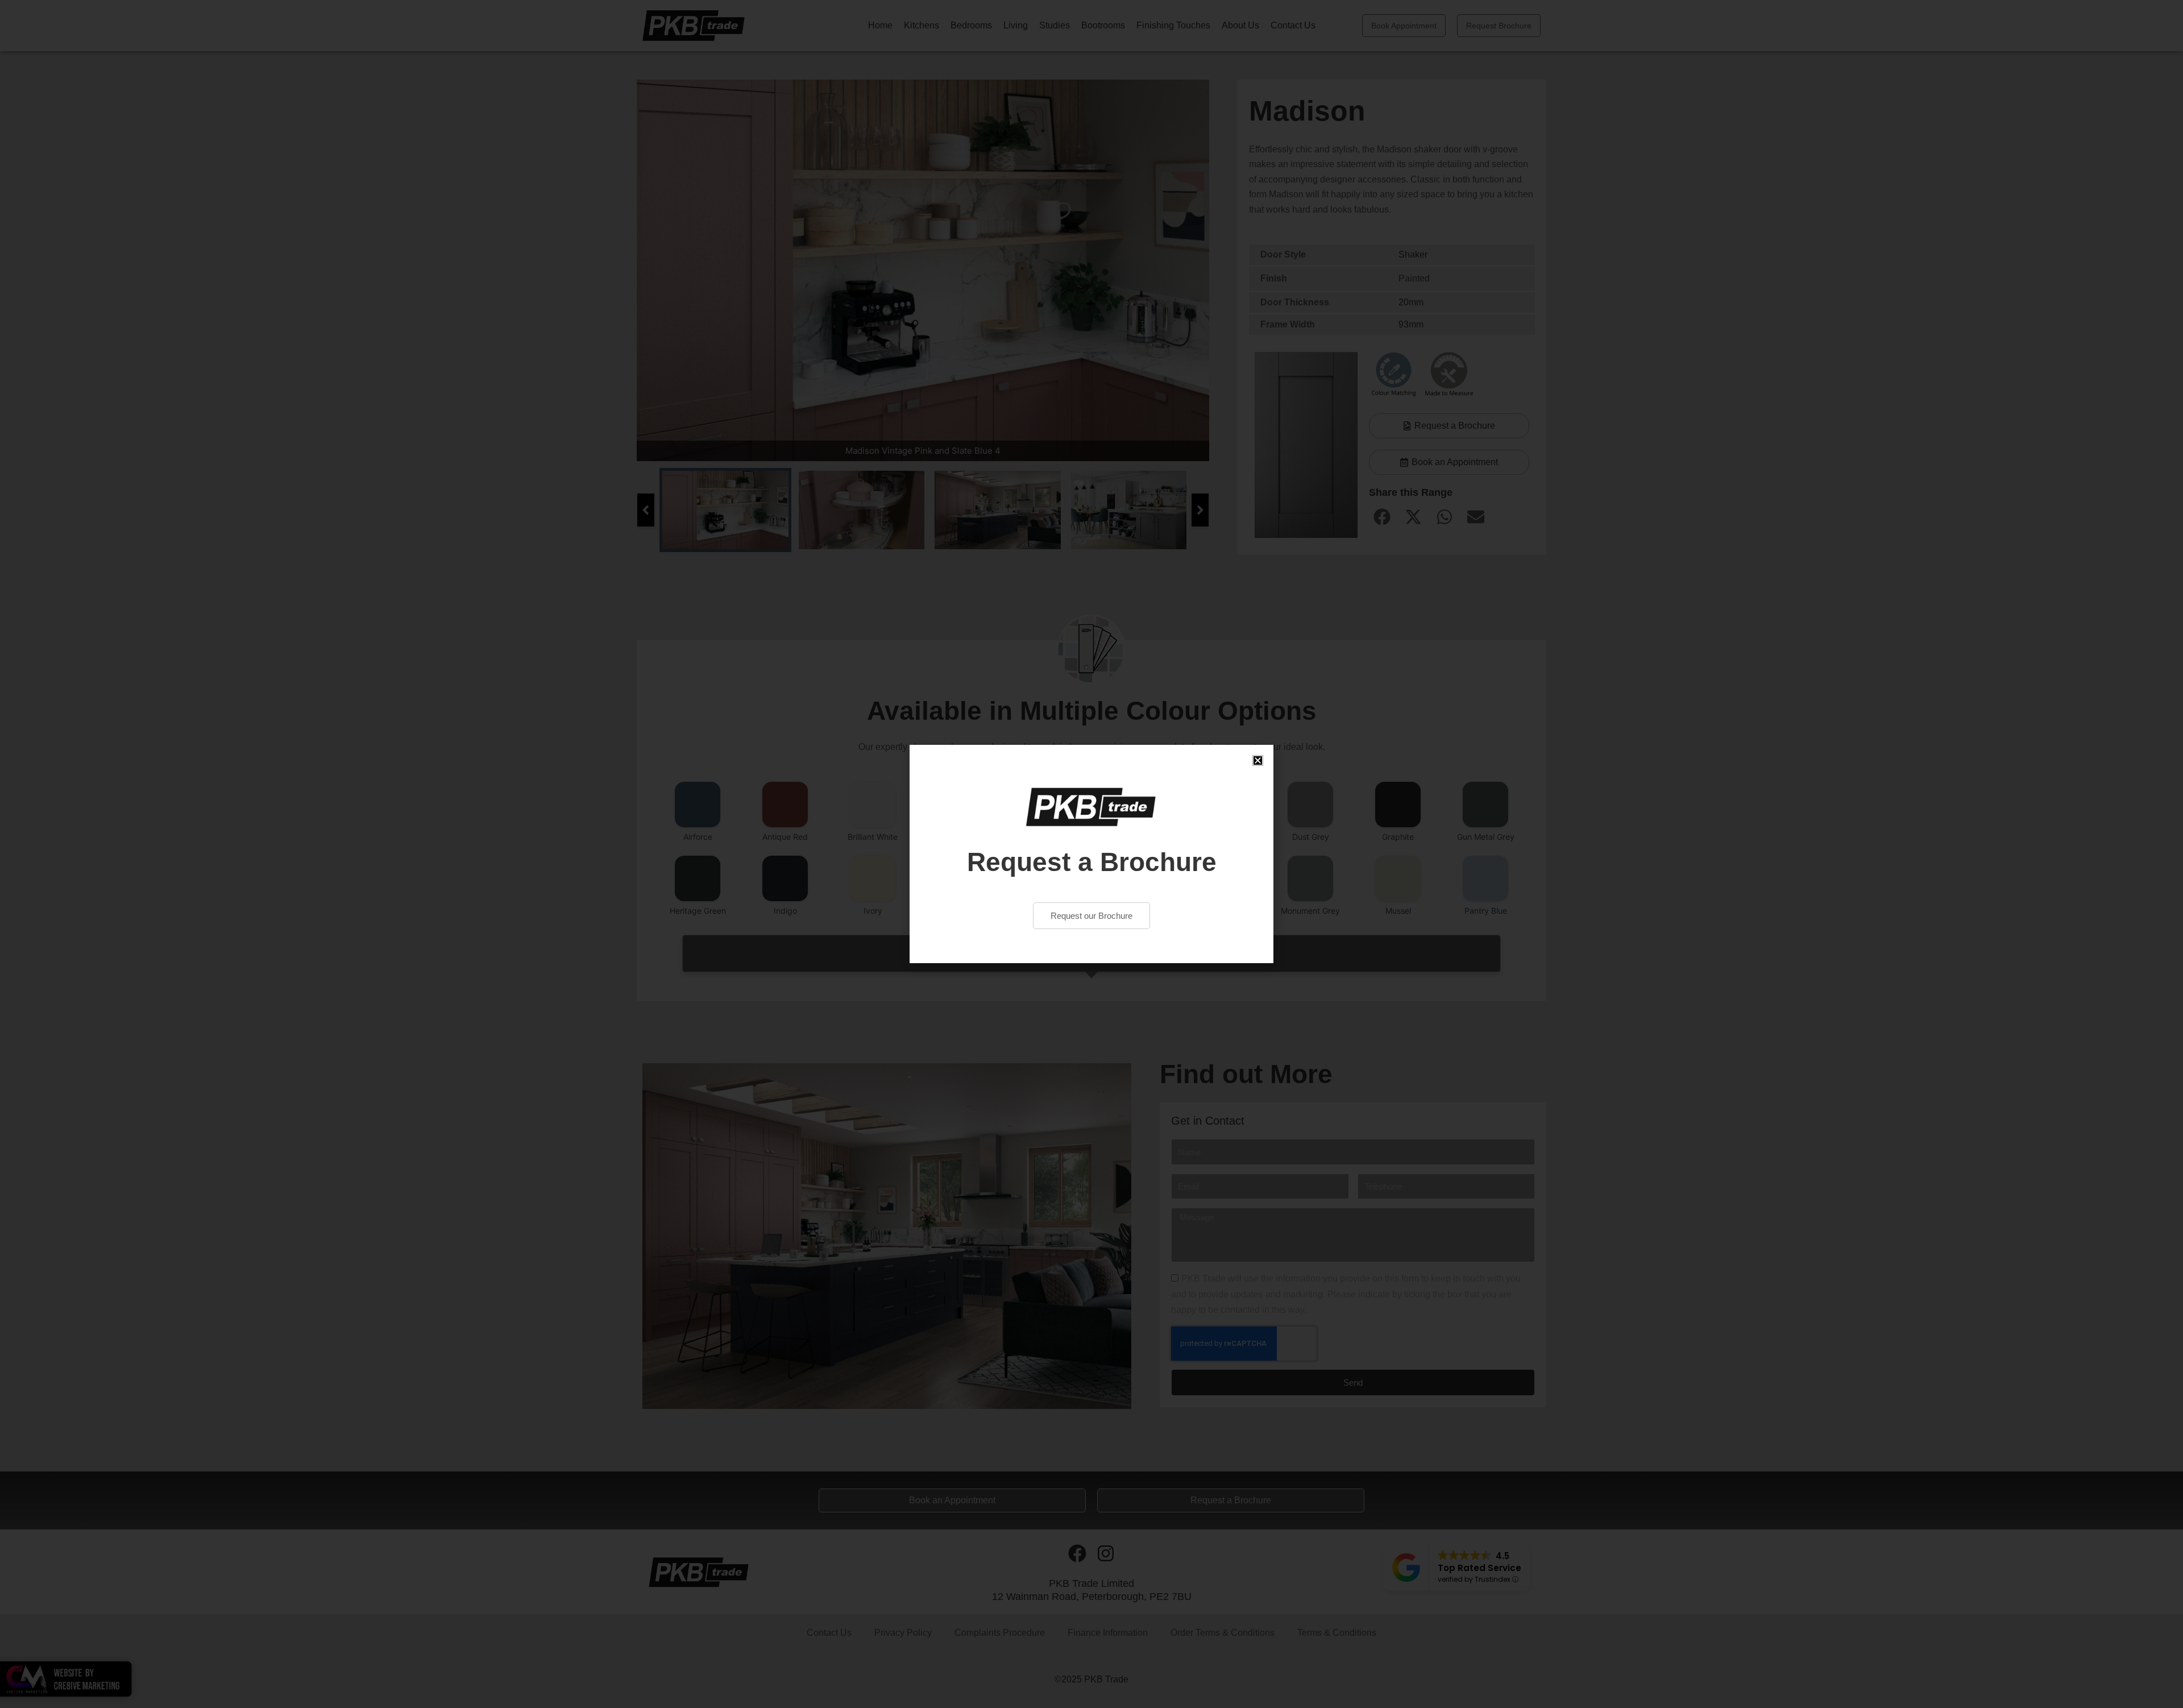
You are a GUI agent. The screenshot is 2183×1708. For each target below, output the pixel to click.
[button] (1258, 760)
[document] (1091, 854)
